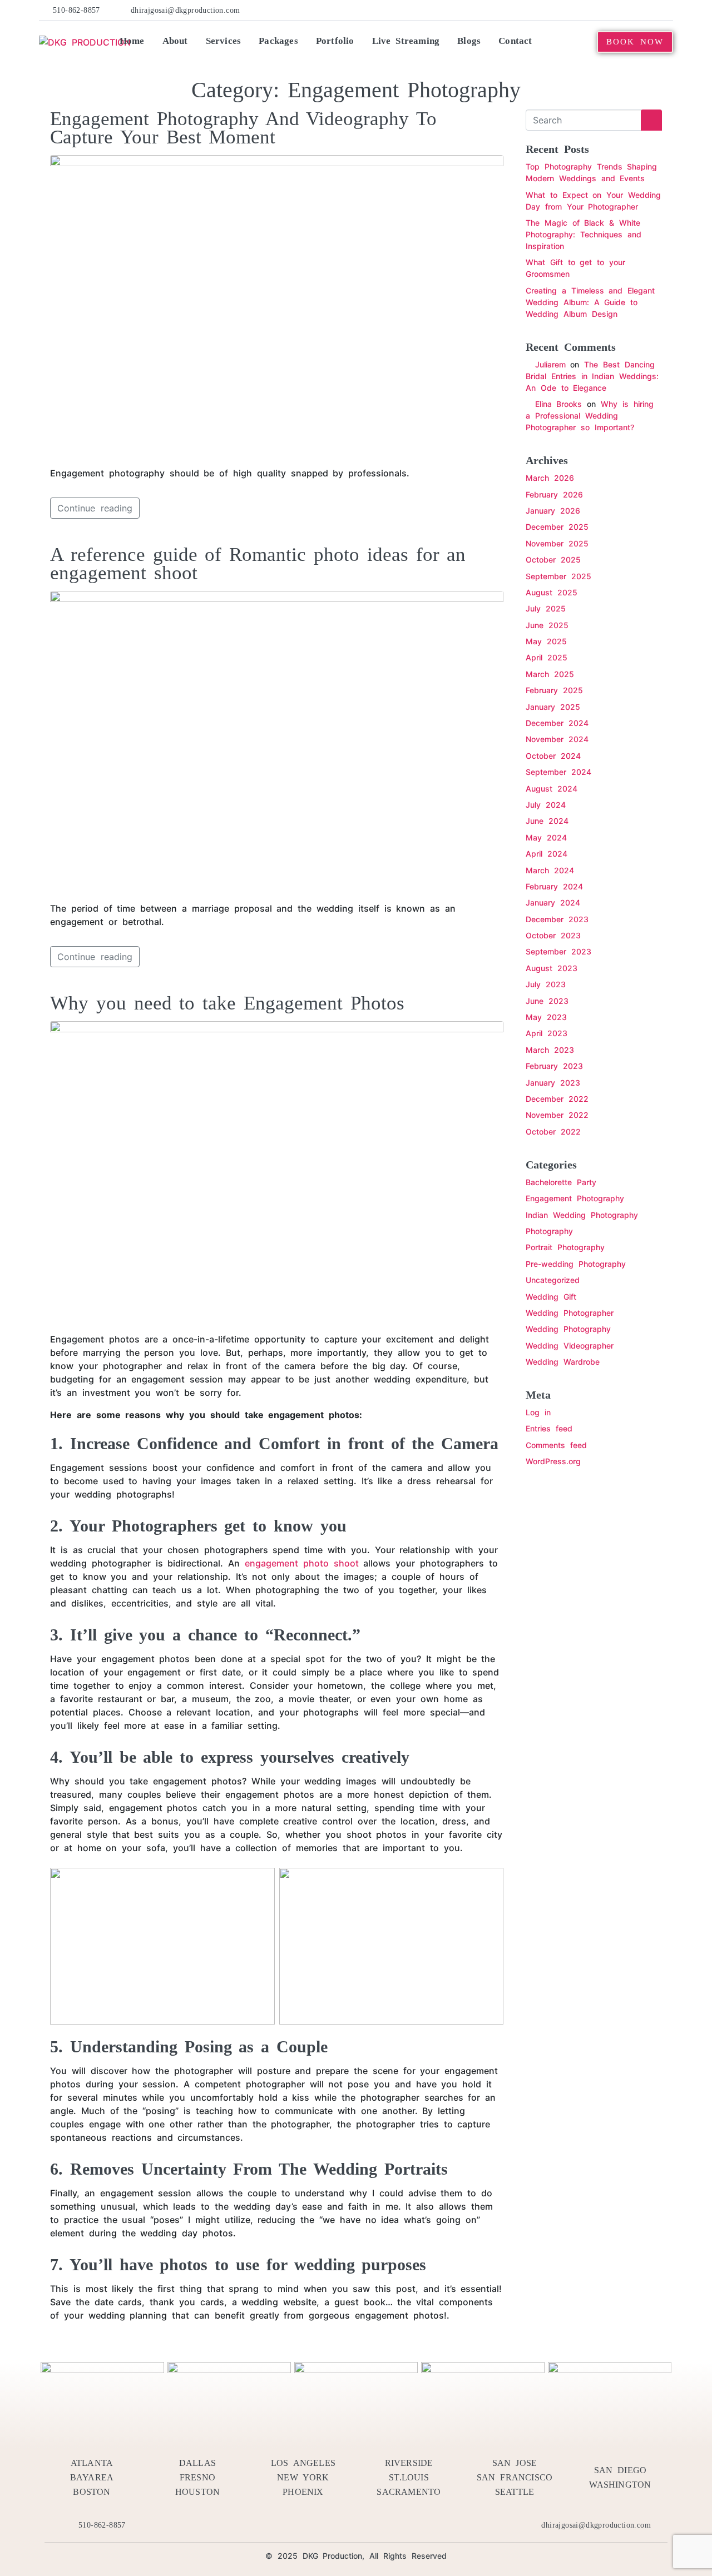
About (175, 41)
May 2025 (546, 641)
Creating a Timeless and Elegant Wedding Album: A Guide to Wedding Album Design (590, 302)
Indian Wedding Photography (582, 1215)
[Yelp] (599, 10)
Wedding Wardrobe (563, 1362)
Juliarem (550, 364)
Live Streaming (406, 41)
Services (224, 41)
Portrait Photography (565, 1247)
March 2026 (550, 478)
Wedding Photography (568, 1329)
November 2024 (557, 739)
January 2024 (553, 902)
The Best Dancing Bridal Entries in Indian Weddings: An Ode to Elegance (592, 376)
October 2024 (553, 756)
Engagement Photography (575, 1198)
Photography (549, 1231)
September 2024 (558, 772)
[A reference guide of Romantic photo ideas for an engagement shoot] (277, 741)
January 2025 (553, 707)
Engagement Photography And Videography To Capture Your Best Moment (243, 128)
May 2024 (546, 837)
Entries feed (549, 1428)
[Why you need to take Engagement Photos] (277, 1171)
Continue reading (95, 508)
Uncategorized (553, 1280)
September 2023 (558, 951)
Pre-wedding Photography (576, 1264)
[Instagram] (650, 10)
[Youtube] (633, 10)
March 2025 (550, 674)
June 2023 (547, 1001)
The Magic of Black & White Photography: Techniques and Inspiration (584, 234)
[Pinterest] (616, 10)
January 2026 (553, 511)
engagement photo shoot (302, 1563)
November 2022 (557, 1115)
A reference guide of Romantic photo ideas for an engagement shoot (258, 564)
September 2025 (558, 576)
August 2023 (552, 968)
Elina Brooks (559, 404)
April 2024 (547, 854)
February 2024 (554, 886)
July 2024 (546, 805)
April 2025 (547, 657)
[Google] (667, 10)
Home (132, 41)
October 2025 (553, 560)
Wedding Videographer (570, 1346)
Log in (538, 1412)
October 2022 (553, 1132)
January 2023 (553, 1083)
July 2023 (546, 984)
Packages (278, 41)
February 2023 (554, 1066)
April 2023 (547, 1033)
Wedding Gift (551, 1297)
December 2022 (557, 1099)
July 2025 (546, 608)
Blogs (469, 41)
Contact (515, 41)
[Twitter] (582, 10)
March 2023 (550, 1050)
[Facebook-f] (565, 10)
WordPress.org (553, 1461)
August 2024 (552, 789)
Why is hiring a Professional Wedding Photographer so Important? (590, 416)
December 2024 (557, 723)
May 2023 (546, 1017)
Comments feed (556, 1445)
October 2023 (553, 935)
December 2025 (557, 527)
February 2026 (554, 494)
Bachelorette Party (561, 1182)
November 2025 (557, 543)
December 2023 (557, 919)
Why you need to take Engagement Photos (227, 1003)
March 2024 (550, 870)
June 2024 (547, 821)
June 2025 (547, 625)
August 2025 (552, 592)
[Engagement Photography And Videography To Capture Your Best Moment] (277, 305)
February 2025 (554, 690)
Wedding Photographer (570, 1313)
